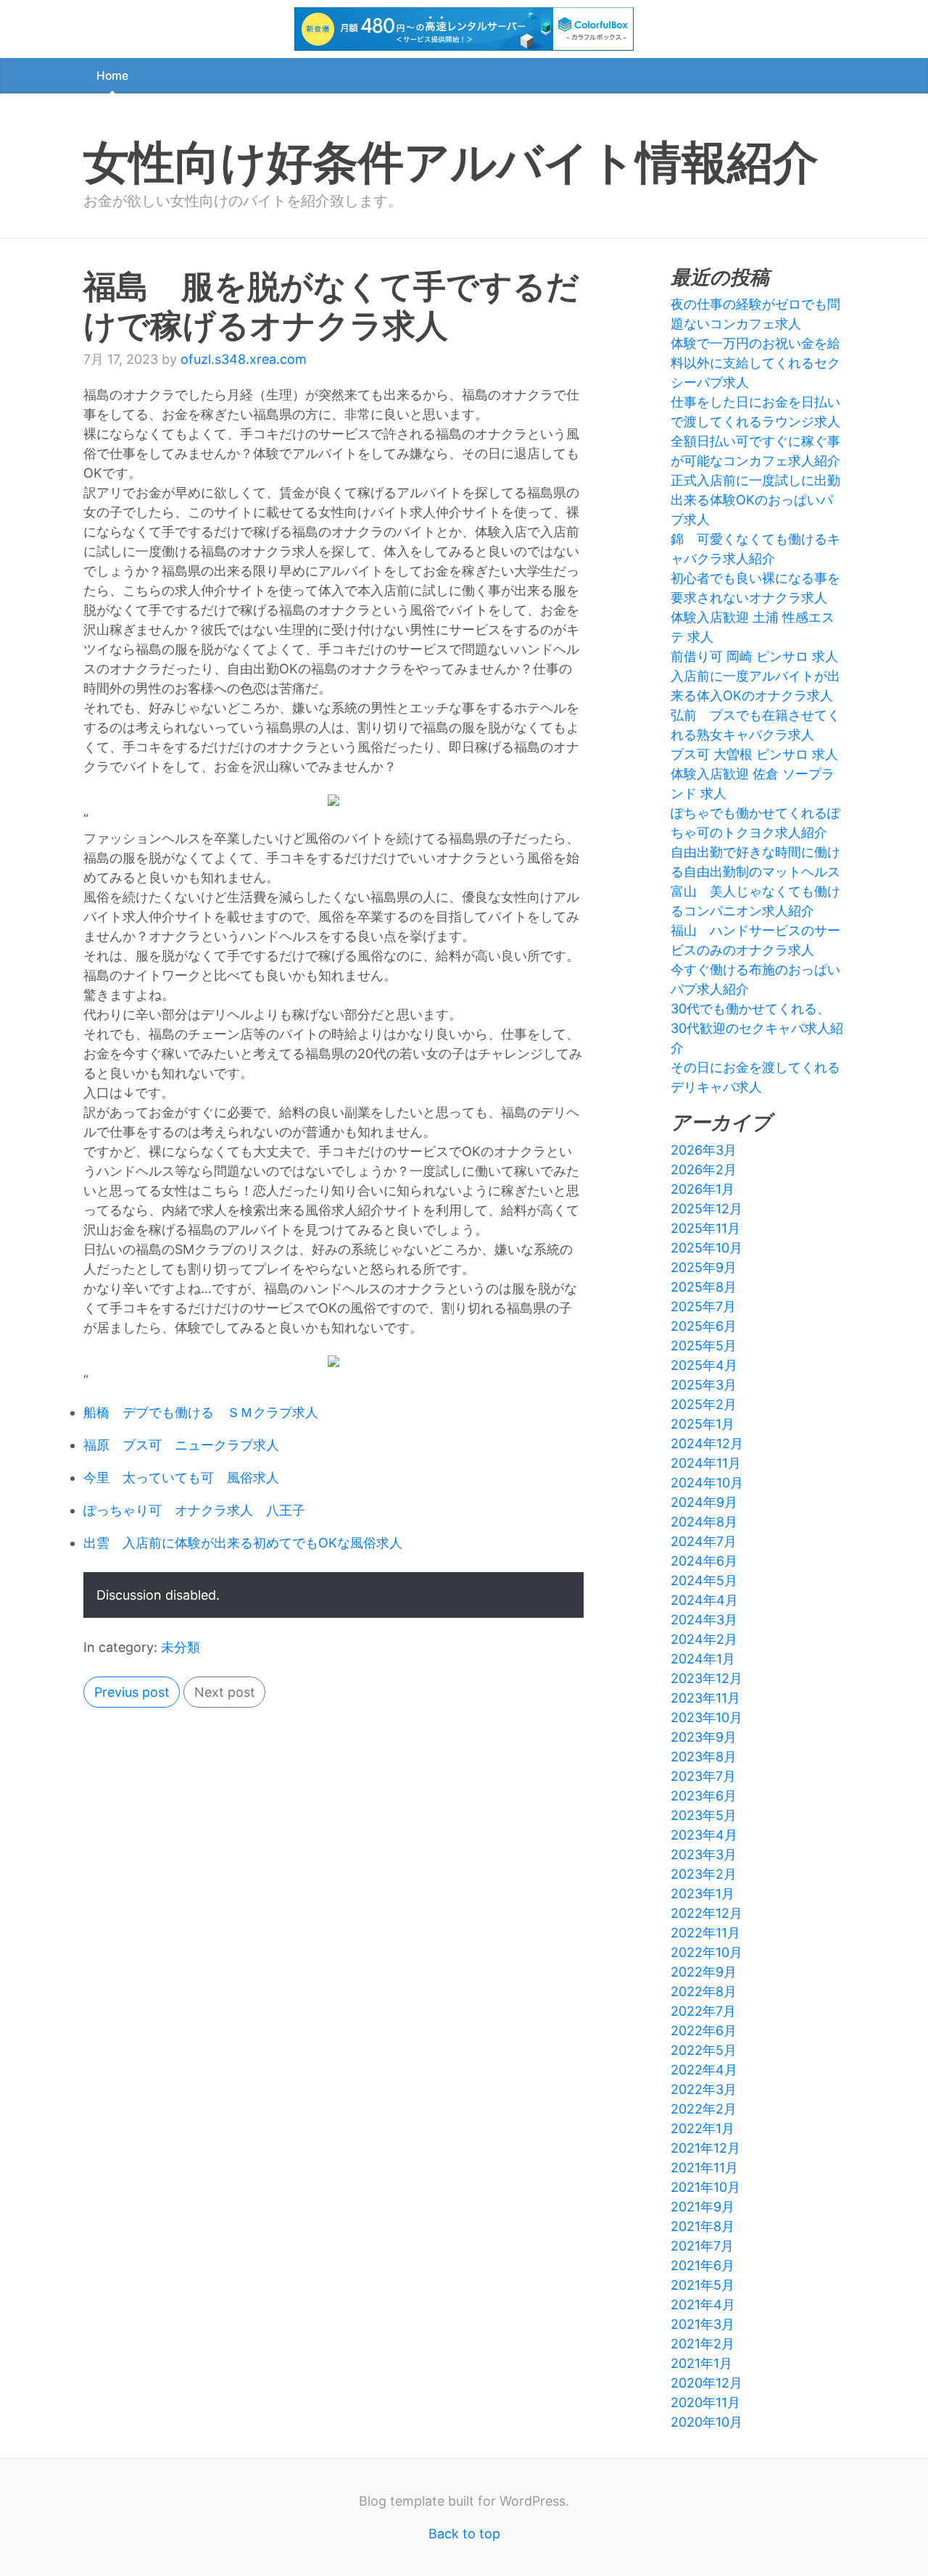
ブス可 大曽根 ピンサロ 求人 (754, 754)
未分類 (181, 1647)
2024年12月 (707, 1443)
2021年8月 (703, 2226)
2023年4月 (704, 1835)
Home (112, 76)
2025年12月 (707, 1209)
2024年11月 (706, 1463)
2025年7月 (703, 1306)
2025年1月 (703, 1424)
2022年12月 (707, 1913)
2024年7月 (704, 1541)
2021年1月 (701, 2363)
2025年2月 (704, 1404)
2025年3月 (704, 1385)
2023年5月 (704, 1815)
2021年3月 (703, 2324)
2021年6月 (703, 2265)
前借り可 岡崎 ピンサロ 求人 (754, 656)
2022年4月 (704, 2070)
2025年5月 (704, 1346)
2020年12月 (707, 2383)
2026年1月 (703, 1189)
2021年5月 (703, 2285)
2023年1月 (703, 1894)
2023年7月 (703, 1776)
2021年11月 (704, 2168)
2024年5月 (704, 1580)
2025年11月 (705, 1228)
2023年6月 (704, 1796)
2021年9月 (703, 2207)
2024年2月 (704, 1639)
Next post (225, 1692)
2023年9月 (704, 1737)
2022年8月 (704, 1991)
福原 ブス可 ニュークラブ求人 (181, 1445)
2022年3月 (704, 2089)
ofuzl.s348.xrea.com (244, 359)
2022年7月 (703, 2011)
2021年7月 (702, 2246)
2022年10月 (707, 1952)
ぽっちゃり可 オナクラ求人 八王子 (194, 1510)
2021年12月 (705, 2148)
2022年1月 (703, 2128)
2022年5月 (704, 2050)
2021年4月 (703, 2305)
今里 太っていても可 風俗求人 (181, 1478)
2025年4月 (704, 1365)
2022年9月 (704, 1972)
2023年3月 (704, 1854)
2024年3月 (704, 1620)
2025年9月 (704, 1267)
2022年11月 (705, 1933)
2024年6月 (704, 1561)
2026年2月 (704, 1169)
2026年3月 (704, 1150)
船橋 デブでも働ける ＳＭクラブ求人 (201, 1412)
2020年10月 (707, 2422)
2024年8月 (704, 1522)
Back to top (464, 2534)
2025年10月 (707, 1248)
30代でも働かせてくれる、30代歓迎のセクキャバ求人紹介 (757, 1028)
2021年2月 (703, 2344)
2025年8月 (704, 1287)
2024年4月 (704, 1600)
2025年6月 (704, 1326)
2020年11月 (705, 2402)
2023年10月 (707, 1717)
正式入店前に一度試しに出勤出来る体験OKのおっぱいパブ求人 (755, 500)
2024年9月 (704, 1502)
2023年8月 (704, 1757)
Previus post (132, 1692)
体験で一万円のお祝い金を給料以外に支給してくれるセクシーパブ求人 (755, 363)
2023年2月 (704, 1874)
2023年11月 (705, 1698)
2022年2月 (704, 2109)
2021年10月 (705, 2187)
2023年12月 (707, 1678)
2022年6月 (704, 2031)
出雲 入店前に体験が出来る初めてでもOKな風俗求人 (243, 1543)
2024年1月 (703, 1659)
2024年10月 (707, 1483)
